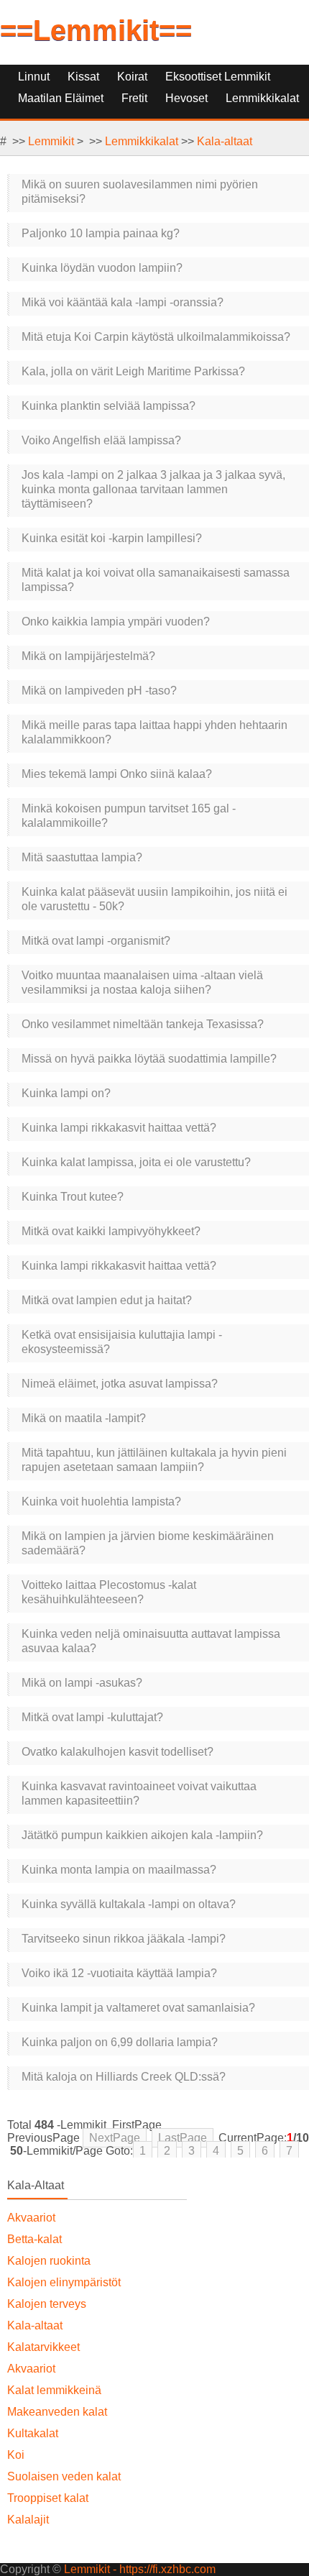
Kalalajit (28, 2520)
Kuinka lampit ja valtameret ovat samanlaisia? (138, 2008)
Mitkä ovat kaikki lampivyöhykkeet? (111, 1231)
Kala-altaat (225, 141)
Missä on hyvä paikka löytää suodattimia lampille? (149, 1059)
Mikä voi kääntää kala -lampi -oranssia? (123, 302)
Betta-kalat (34, 2239)
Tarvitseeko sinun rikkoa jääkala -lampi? (124, 1939)
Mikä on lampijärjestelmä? (88, 656)
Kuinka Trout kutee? (73, 1197)
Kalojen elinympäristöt (64, 2282)
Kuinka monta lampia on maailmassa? (119, 1870)
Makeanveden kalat (57, 2412)
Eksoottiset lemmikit (218, 77)
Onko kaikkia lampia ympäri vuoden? (116, 622)
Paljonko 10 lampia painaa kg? (101, 233)
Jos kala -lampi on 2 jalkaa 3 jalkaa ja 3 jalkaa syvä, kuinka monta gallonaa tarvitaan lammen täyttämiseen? (153, 489)
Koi (16, 2455)
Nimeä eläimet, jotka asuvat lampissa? (120, 1384)
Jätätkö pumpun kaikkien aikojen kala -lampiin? (142, 1835)
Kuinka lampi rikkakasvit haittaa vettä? (119, 1128)
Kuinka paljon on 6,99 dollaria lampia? (120, 2042)
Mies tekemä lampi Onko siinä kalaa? (117, 774)
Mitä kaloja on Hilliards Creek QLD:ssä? (124, 2077)
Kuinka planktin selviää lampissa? (109, 406)
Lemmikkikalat (142, 141)
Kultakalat (33, 2433)
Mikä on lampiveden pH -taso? (99, 691)
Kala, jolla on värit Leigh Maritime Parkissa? (133, 371)
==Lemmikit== (96, 30)
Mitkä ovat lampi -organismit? (96, 941)
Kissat (83, 77)
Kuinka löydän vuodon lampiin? (102, 268)
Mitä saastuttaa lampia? (82, 857)
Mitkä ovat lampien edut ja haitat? (107, 1300)
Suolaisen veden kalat (64, 2476)
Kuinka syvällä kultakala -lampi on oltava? (129, 1904)
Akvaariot (31, 2218)
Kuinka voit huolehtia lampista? (101, 1502)
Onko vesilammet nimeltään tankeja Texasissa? (143, 1024)
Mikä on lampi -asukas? (82, 1683)
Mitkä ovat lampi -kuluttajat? (92, 1717)
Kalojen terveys (47, 2304)
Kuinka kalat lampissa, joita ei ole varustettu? (136, 1162)
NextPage (115, 2138)
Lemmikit (51, 141)
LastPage (183, 2138)
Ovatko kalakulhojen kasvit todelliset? (117, 1752)
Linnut (34, 77)
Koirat (132, 77)
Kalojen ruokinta (49, 2261)
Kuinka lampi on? (66, 1093)
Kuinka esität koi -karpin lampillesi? (112, 538)
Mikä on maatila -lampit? (84, 1418)
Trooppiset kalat (48, 2498)
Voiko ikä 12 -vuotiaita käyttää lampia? (119, 1973)
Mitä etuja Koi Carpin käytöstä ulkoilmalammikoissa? (156, 337)
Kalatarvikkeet (43, 2347)
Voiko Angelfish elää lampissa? (101, 440)
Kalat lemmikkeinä (54, 2390)
